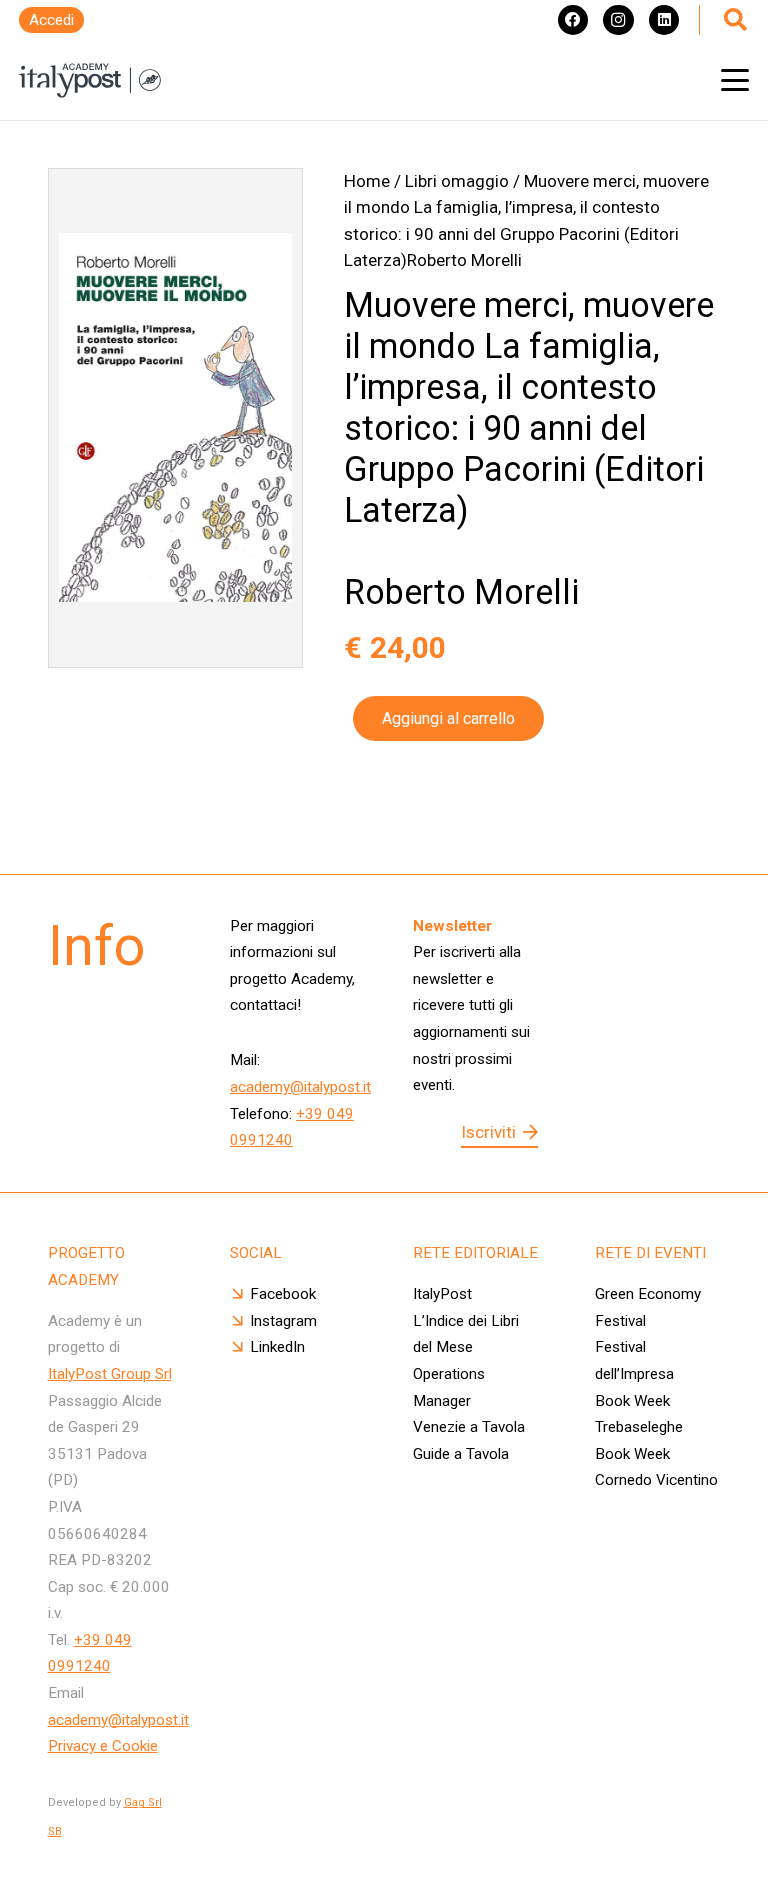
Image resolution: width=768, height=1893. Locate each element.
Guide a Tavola (461, 1454)
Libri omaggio (457, 181)
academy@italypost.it (300, 1087)
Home (367, 181)
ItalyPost (442, 1294)
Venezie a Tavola (469, 1427)
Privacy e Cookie (103, 1746)
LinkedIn (277, 1347)
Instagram (283, 1321)
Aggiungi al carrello (448, 718)
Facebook (283, 1294)
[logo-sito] (90, 80)
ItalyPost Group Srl (110, 1374)
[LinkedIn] (664, 20)
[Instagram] (618, 20)
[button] (735, 80)
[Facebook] (573, 20)
